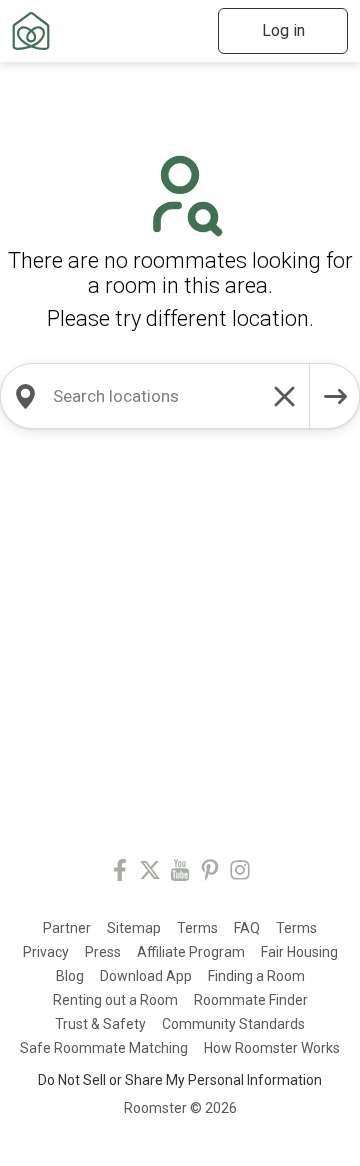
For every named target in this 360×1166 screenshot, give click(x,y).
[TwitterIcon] (150, 873)
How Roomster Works (272, 1048)
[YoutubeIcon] (180, 873)
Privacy (46, 952)
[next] (335, 396)
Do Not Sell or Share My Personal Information (180, 1080)
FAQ (247, 928)
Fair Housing (299, 952)
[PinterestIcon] (210, 873)
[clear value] (285, 396)
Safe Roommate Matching (104, 1048)
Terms (197, 928)
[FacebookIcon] (120, 873)
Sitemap (134, 928)
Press (103, 952)
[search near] (25, 396)
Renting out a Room (115, 1000)
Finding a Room (256, 976)
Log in (283, 30)
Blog (70, 976)
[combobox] (155, 396)
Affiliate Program (191, 952)
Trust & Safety (100, 1024)
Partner (67, 928)
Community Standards (233, 1024)
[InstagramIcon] (240, 873)
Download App (146, 976)
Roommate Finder (251, 1000)
